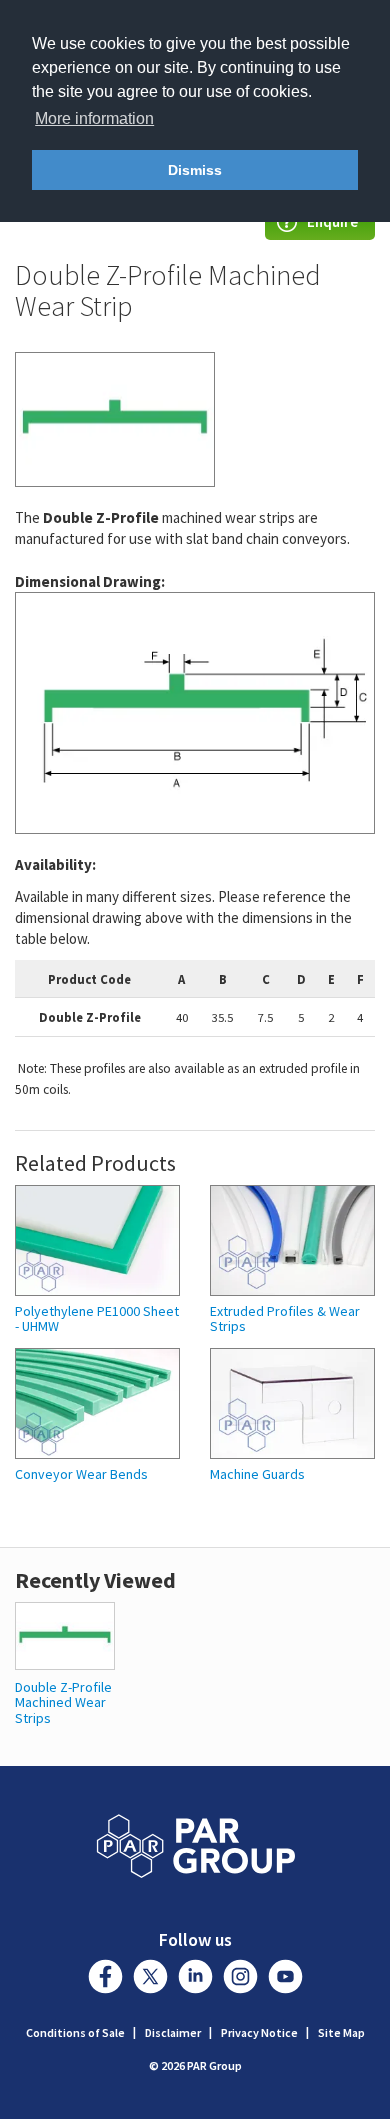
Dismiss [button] (195, 170)
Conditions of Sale (75, 2032)
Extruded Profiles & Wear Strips (285, 1319)
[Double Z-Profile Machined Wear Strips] (65, 1634)
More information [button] (94, 118)
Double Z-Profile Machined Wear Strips (63, 1702)
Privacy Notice (259, 2032)
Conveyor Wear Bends (81, 1474)
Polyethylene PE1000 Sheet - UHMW (97, 1319)
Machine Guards (257, 1474)
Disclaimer (173, 2032)
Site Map (341, 2032)
